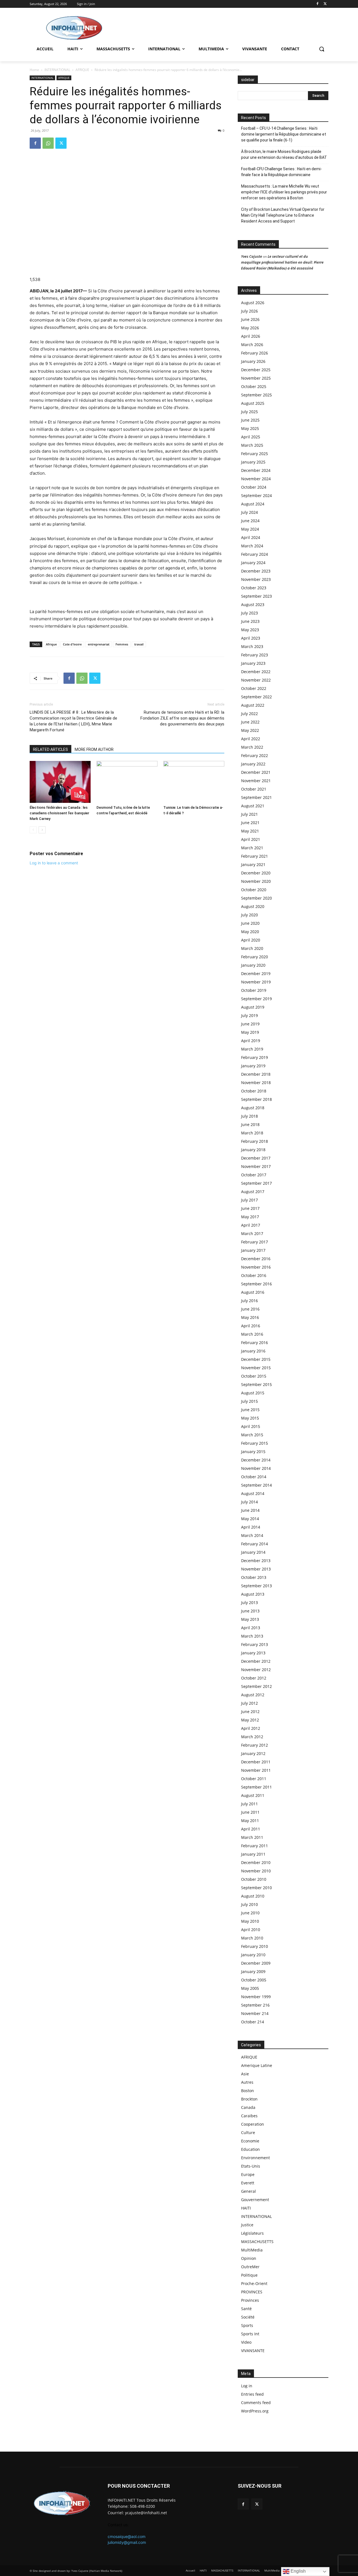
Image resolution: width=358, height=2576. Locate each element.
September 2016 (256, 1284)
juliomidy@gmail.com (127, 2542)
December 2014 (256, 1460)
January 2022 (253, 764)
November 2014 (256, 1468)
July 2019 (249, 1015)
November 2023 (256, 579)
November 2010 (256, 1871)
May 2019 (250, 1032)
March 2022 (252, 747)
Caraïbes (249, 2116)
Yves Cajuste (252, 256)
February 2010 (255, 1946)
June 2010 (250, 1913)
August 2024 (253, 504)
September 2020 (256, 898)
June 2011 (250, 1812)
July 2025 (249, 412)
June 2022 (250, 722)
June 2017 (250, 1208)
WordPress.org (255, 2411)
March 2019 (252, 1049)
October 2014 (254, 1477)
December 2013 (256, 1561)
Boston (248, 2091)
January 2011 (253, 1854)
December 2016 (256, 1259)
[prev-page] (33, 830)
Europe (248, 2174)
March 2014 (252, 1535)
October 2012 (254, 1678)
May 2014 (250, 1519)
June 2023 (250, 621)
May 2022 (250, 730)
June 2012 (250, 1712)
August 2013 (253, 1594)
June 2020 (250, 923)
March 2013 (252, 1636)
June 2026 (250, 319)
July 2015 (249, 1401)
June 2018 (250, 1124)
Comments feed (256, 2403)
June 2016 (250, 1309)
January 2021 (253, 864)
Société (248, 2317)
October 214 (253, 2022)
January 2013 (253, 1653)
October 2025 (254, 386)
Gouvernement (255, 2200)
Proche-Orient (254, 2283)
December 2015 (256, 1359)
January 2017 (253, 1250)
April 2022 (251, 739)
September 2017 (256, 1183)
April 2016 (251, 1326)
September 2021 (256, 797)
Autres (247, 2082)
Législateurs (252, 2233)
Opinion (249, 2258)
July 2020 (249, 915)
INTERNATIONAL (57, 70)
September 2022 (256, 697)
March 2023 (252, 646)
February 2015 (255, 1443)
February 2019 (255, 1057)
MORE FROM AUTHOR (94, 749)
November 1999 (256, 1997)
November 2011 (256, 1770)
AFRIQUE (82, 70)
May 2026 (250, 328)
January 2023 (253, 663)
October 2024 (254, 487)
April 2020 (251, 940)
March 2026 (252, 345)
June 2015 (250, 1410)
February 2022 (255, 755)
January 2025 (253, 462)
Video (246, 2342)
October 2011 (254, 1779)
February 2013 (255, 1644)
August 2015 (253, 1393)
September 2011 (256, 1787)
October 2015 (254, 1376)
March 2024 (252, 546)
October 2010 (254, 1879)
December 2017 (256, 1158)
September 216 (255, 2005)
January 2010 (253, 1955)
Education (250, 2149)
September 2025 (256, 395)
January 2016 (253, 1351)
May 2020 (250, 932)
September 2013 (256, 1586)
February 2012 (255, 1745)
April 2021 (251, 839)
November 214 (255, 2013)
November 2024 (256, 479)
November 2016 (256, 1267)
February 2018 (255, 1141)
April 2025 (251, 437)
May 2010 (250, 1921)
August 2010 (253, 1896)
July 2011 (249, 1804)
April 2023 (251, 638)
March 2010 (252, 1938)
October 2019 (254, 990)
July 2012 (249, 1703)
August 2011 (253, 1795)
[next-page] (42, 830)
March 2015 (252, 1435)
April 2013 (251, 1628)
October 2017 (254, 1175)
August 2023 (253, 605)
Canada (248, 2107)
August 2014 (253, 1493)
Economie (250, 2141)
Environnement (255, 2158)
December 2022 (256, 672)
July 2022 (249, 714)
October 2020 (254, 890)
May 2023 (250, 630)
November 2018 (256, 1083)
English (298, 2571)
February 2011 (255, 1846)
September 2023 (256, 596)
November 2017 (256, 1166)
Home (34, 70)
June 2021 (250, 823)
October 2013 (254, 1577)
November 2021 (256, 781)
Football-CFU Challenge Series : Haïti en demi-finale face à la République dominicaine (282, 172)
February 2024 (255, 554)
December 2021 (256, 772)
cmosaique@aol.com (127, 2536)
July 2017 (249, 1200)
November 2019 (256, 982)
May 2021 (250, 831)
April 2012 (251, 1728)
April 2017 (251, 1225)
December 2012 (256, 1661)
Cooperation (253, 2124)
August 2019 (253, 1007)
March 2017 (252, 1233)
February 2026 (255, 353)
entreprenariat (99, 644)
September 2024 (256, 495)
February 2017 (255, 1242)
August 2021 (253, 806)
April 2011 (251, 1829)
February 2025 (255, 454)
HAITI (246, 2208)
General (249, 2191)
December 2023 (256, 571)
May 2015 (250, 1418)
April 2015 (251, 1426)
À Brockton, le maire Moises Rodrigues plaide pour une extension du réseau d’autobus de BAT (284, 154)
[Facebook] (317, 4)
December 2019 (256, 974)
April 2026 (251, 336)
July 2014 (249, 1502)
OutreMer (250, 2267)
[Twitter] (325, 4)
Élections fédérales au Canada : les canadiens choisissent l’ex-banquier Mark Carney (59, 813)
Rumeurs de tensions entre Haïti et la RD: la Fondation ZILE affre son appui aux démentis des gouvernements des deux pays (182, 718)
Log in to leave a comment (54, 863)
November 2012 (256, 1670)
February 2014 (255, 1544)
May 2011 (250, 1821)
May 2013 (250, 1619)
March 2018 (252, 1133)
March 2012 (252, 1737)
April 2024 (251, 537)
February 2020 (255, 957)
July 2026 (249, 311)
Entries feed (252, 2394)
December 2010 (256, 1862)
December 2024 (256, 470)
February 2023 (255, 655)
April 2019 (251, 1041)
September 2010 (256, 1888)
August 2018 (253, 1108)
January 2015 (253, 1452)
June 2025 (250, 420)
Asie (245, 2074)
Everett (248, 2183)
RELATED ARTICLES (50, 749)
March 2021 (252, 848)
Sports (247, 2325)
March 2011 (252, 1837)
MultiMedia (252, 2250)
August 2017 (253, 1192)
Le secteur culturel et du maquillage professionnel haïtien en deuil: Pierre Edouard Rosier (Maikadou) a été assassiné (282, 262)
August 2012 (253, 1695)
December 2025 (256, 370)
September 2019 (256, 999)
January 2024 (253, 563)
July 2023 (249, 613)
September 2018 (256, 1099)
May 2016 (250, 1317)
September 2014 (256, 1485)
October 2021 (254, 789)
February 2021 (255, 856)
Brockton (249, 2099)
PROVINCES (252, 2292)
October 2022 (254, 688)
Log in (247, 2386)
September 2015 (256, 1384)
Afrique (51, 644)
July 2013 (249, 1602)
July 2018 (249, 1116)
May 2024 (250, 529)
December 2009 (256, 1963)
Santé (246, 2309)
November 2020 (256, 881)
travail (139, 644)
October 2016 (254, 1275)
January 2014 (253, 1552)
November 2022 (256, 680)
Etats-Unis (251, 2166)
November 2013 (256, 1569)
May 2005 (250, 1988)
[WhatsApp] (48, 143)
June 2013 (250, 1611)
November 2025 (256, 378)
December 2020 (256, 873)
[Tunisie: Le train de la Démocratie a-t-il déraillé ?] (194, 782)
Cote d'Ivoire (72, 644)
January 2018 (253, 1150)
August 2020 (253, 906)
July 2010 (249, 1904)
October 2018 (254, 1091)
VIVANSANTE (253, 2351)
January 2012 (253, 1753)
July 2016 (249, 1301)
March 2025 (252, 445)
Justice (247, 2225)
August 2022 (253, 705)
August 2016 (253, 1292)
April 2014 (251, 1527)
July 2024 (249, 512)
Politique (249, 2275)
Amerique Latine (257, 2065)
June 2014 (250, 1510)
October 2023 (254, 588)
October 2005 (254, 1980)
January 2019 (253, 1066)
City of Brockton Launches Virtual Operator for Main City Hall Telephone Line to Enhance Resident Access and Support (283, 215)
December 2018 (256, 1074)
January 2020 (253, 965)
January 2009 (253, 1971)
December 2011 (256, 1762)
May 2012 (250, 1720)
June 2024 (250, 521)
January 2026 (253, 361)
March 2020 (252, 948)
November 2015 (256, 1368)
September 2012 (256, 1686)
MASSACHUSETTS (257, 2242)
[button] (322, 49)
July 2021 (249, 814)
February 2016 (255, 1343)
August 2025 (253, 403)
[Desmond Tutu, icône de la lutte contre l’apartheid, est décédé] (127, 782)
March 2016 (252, 1334)
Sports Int (250, 2334)
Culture (248, 2133)
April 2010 (251, 1930)
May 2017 (250, 1217)
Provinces (250, 2300)
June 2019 (250, 1024)
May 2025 (250, 428)
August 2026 (253, 303)
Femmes (122, 644)
